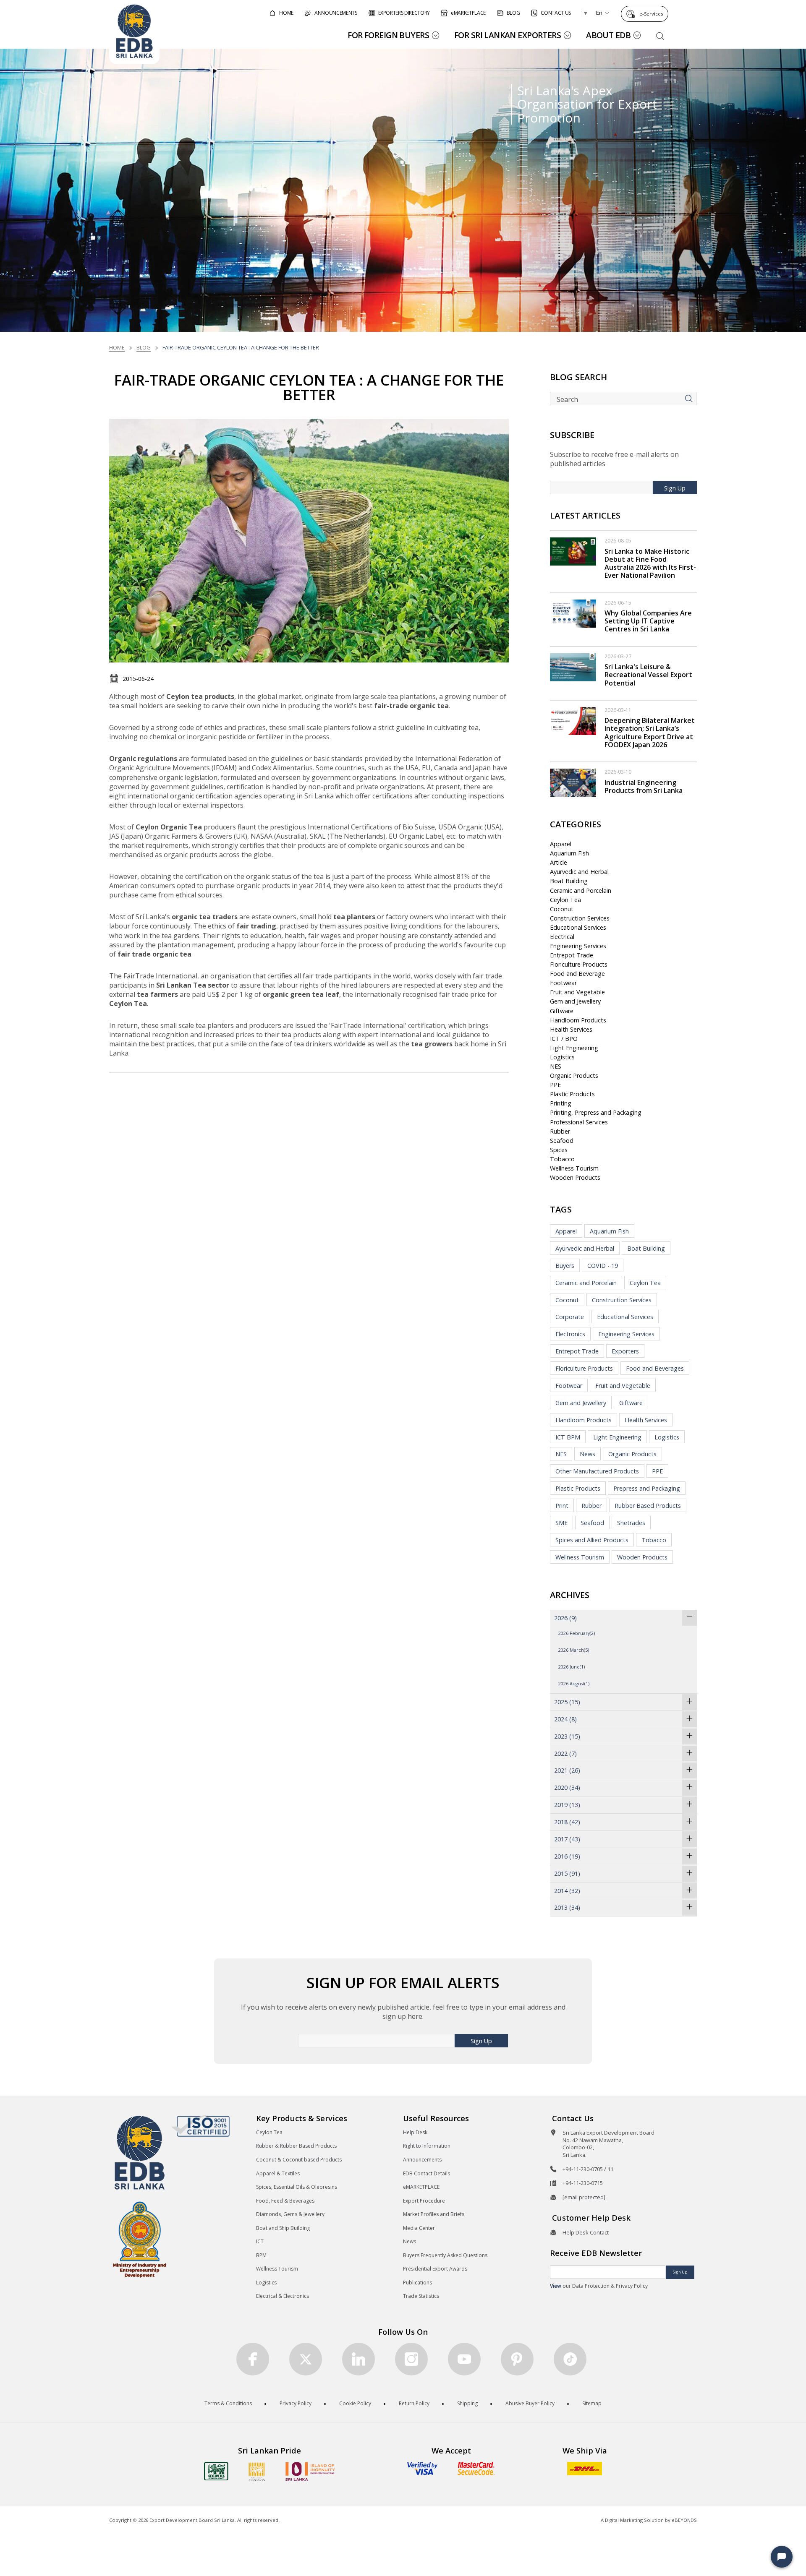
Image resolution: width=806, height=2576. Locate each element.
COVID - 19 (603, 1266)
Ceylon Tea (565, 900)
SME (561, 1523)
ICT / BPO (564, 1039)
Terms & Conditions (228, 2403)
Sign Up (675, 488)
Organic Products (574, 1076)
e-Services (651, 14)
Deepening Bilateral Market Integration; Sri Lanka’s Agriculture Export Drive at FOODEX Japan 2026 (650, 733)
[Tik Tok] (570, 2359)
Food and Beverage (577, 974)
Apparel (561, 844)
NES (556, 1066)
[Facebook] (253, 2359)
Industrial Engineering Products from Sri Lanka (644, 786)
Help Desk (415, 2132)
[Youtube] (464, 2359)
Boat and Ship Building (283, 2228)
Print (562, 1506)
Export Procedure (424, 2201)
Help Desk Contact (586, 2232)
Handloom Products (578, 1020)
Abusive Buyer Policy (530, 2403)
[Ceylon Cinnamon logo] (257, 2472)
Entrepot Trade (572, 955)
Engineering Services (578, 946)
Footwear (563, 983)
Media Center (419, 2228)
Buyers (565, 1266)
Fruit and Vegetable (577, 992)
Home (117, 347)
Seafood (562, 1141)
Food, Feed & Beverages (285, 2201)
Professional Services (579, 1122)
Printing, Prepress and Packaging (596, 1112)
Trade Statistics (421, 2296)
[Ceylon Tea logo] (216, 2471)
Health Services (571, 1029)
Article (559, 862)
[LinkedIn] (359, 2359)
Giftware (562, 1011)
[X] (306, 2359)
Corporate (570, 1317)
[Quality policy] (200, 2126)
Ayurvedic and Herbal (579, 872)
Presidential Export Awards (435, 2269)
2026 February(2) (577, 1633)
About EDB (608, 35)
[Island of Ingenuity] (310, 2471)
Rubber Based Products (648, 1506)
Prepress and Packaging (647, 1488)
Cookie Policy (355, 2403)
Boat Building (569, 881)
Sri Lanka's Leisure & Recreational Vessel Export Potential (648, 675)
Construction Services (580, 918)
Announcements (422, 2160)
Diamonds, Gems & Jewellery (290, 2214)
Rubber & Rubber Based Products (296, 2146)
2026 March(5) (574, 1650)
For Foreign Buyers (388, 35)
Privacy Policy (296, 2403)
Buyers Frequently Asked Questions (445, 2255)
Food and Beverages (655, 1368)
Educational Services (578, 927)
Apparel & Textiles (278, 2173)
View (556, 2286)
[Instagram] (411, 2359)
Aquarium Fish (569, 853)
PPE (555, 1085)
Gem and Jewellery (575, 1001)
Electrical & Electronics (283, 2296)
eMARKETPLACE (421, 2187)
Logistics (562, 1057)
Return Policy (414, 2403)
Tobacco (562, 1159)
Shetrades (631, 1523)
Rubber (560, 1131)
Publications (417, 2283)
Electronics (570, 1334)
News (587, 1454)
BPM (261, 2255)
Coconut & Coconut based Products (299, 2160)
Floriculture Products (579, 964)
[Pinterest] (517, 2359)
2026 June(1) (572, 1667)
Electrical (562, 937)
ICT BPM (568, 1437)
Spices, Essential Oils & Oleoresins (297, 2187)
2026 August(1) (574, 1683)
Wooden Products (575, 1177)
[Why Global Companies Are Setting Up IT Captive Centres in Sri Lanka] (573, 613)
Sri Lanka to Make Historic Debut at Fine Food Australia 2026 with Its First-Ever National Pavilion (650, 563)
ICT (260, 2241)
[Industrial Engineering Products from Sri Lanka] (573, 782)
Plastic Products (572, 1094)
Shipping (467, 2403)
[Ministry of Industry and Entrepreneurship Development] (140, 2239)
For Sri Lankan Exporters (508, 35)
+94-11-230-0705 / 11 (588, 2169)
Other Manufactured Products (597, 1471)
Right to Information (427, 2146)
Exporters (625, 1351)
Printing (561, 1103)
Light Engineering (574, 1048)
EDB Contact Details (427, 2173)
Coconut (562, 909)
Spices (559, 1150)
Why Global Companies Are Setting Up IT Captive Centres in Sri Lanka (648, 621)
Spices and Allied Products (592, 1540)
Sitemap (592, 2403)
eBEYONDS (684, 2520)
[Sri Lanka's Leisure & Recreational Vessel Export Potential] (573, 666)
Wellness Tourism (574, 1168)
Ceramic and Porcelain (581, 890)
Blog (144, 347)
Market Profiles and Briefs (434, 2214)
